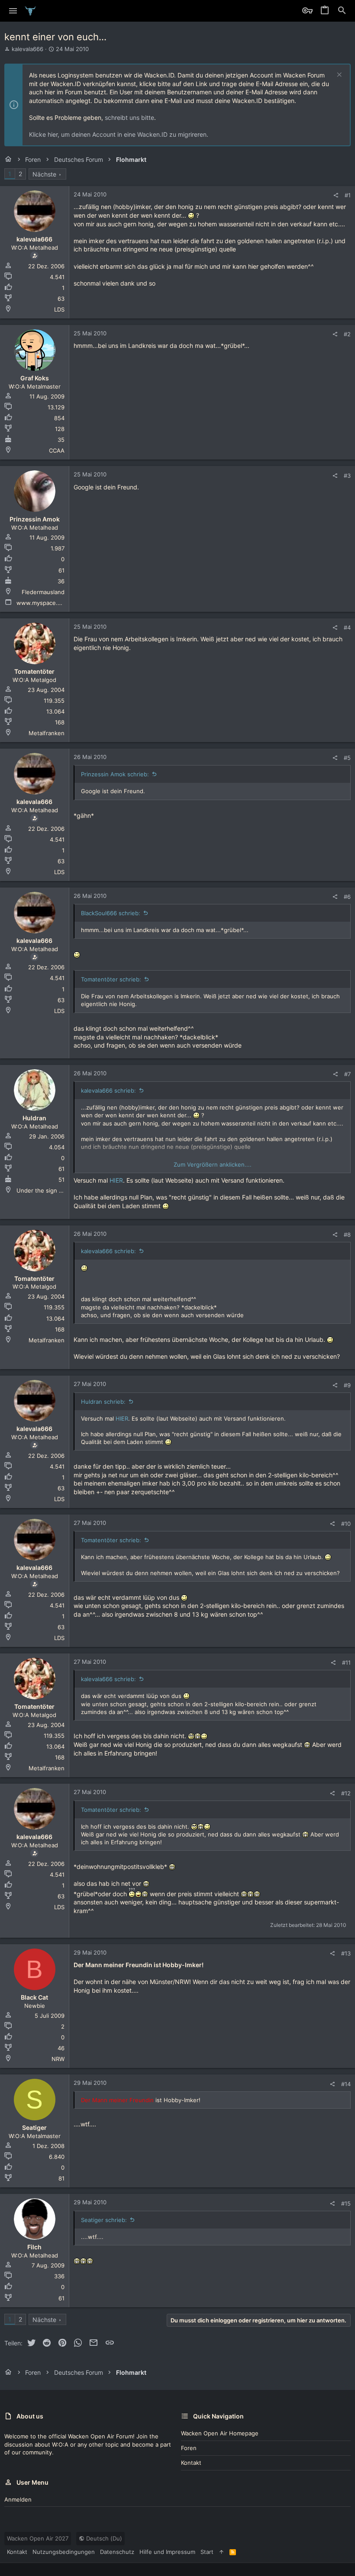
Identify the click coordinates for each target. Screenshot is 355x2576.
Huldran (34, 1118)
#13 (346, 1953)
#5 (347, 758)
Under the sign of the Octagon (58, 1190)
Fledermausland (43, 592)
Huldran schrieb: (103, 1402)
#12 (346, 1793)
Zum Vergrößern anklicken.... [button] (213, 1164)
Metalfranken (47, 733)
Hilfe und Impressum (167, 2552)
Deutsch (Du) (103, 2538)
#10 (346, 1524)
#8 (347, 1235)
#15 (346, 2203)
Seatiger (34, 2127)
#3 (347, 476)
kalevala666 (27, 49)
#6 (347, 897)
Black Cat (34, 1997)
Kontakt (191, 2463)
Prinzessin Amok (35, 519)
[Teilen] (336, 195)
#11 (346, 1663)
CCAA (57, 450)
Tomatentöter (34, 671)
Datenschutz (117, 2552)
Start (207, 2552)
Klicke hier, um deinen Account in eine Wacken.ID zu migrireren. (119, 134)
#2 (347, 334)
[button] (13, 11)
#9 (347, 1385)
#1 (348, 195)
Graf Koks (35, 378)
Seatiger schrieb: (104, 2220)
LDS (59, 309)
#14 (346, 2084)
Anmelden (18, 2499)
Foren (189, 2448)
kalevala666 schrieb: (108, 1090)
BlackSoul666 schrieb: (111, 913)
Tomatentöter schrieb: (111, 979)
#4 (347, 627)
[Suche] (342, 11)
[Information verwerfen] (338, 76)
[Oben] (221, 2552)
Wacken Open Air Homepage (220, 2433)
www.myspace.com (43, 603)
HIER (116, 1180)
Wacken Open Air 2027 (38, 2538)
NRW (58, 2059)
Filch (34, 2247)
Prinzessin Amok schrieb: (115, 774)
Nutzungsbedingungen (64, 2552)
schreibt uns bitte (129, 117)
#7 (347, 1074)
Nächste (44, 174)
